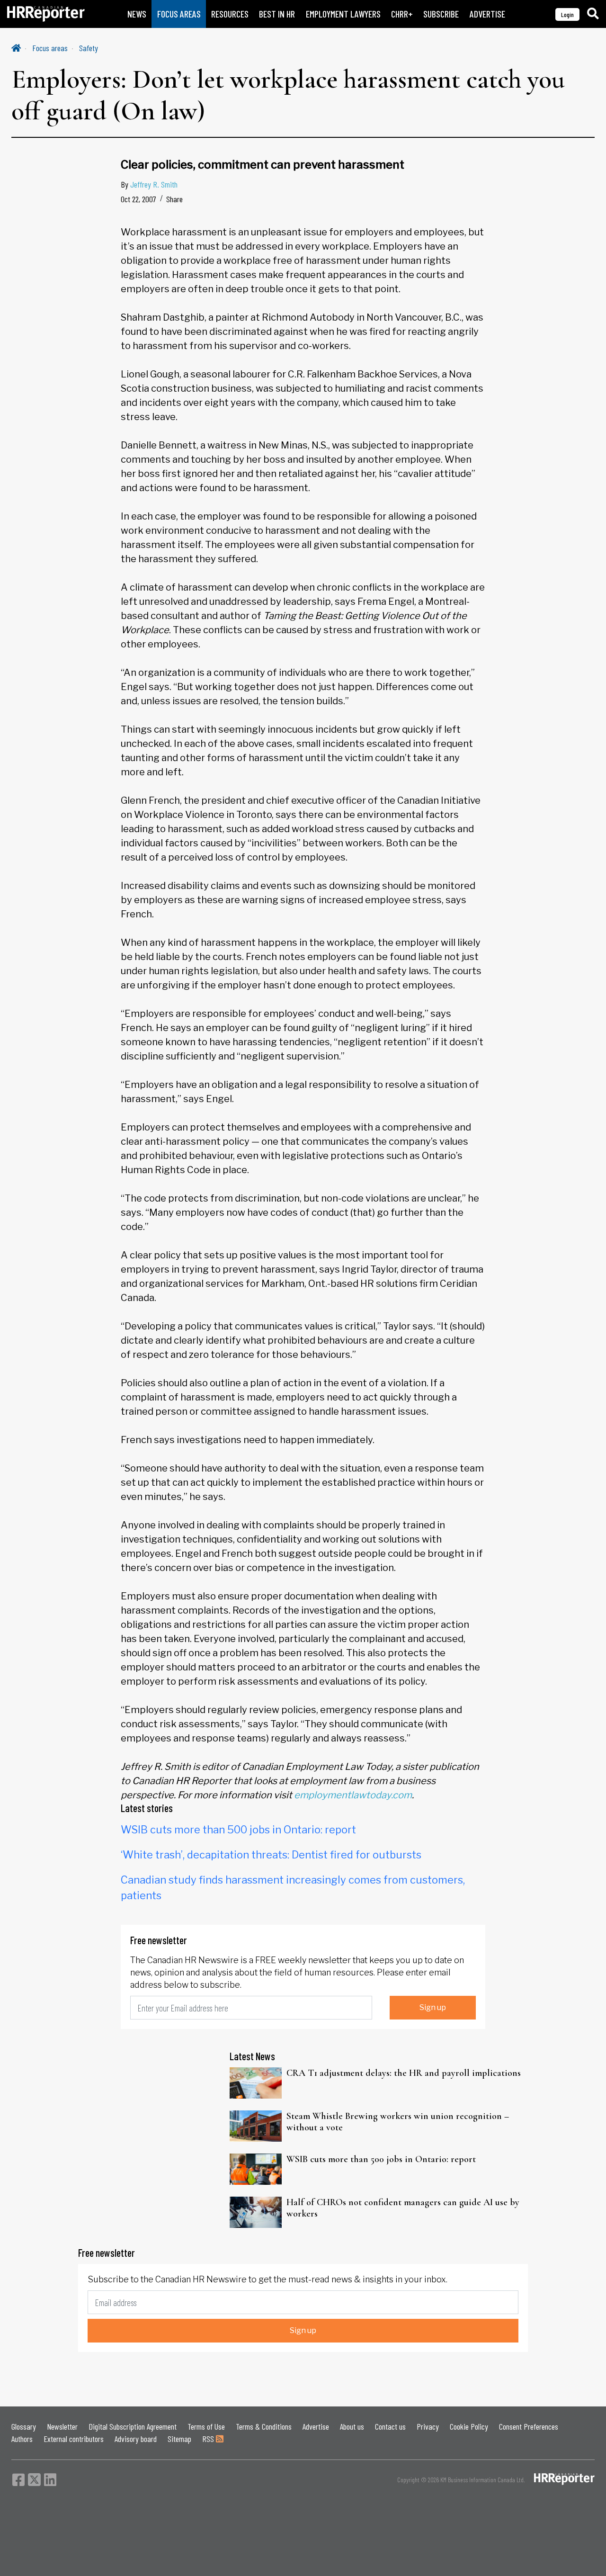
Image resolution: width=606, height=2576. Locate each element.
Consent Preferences (529, 2426)
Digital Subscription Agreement (133, 2426)
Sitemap (179, 2439)
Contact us (390, 2426)
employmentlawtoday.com (353, 1795)
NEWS (137, 14)
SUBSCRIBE (441, 14)
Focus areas (50, 48)
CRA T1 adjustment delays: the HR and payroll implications (404, 2073)
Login (567, 14)
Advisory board (136, 2439)
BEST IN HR (277, 14)
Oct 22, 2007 (138, 199)
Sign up (433, 2007)
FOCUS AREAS (179, 14)
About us (352, 2426)
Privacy (428, 2426)
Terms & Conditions (264, 2426)
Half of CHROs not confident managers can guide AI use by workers (403, 2208)
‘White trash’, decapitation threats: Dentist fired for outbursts (271, 1855)
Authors (22, 2439)
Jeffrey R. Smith (154, 184)
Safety (89, 48)
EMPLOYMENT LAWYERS (343, 14)
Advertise (316, 2426)
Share (174, 199)
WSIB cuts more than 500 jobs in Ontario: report (238, 1830)
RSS (209, 2439)
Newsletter (62, 2426)
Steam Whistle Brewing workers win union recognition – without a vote (398, 2122)
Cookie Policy (469, 2426)
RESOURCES (230, 14)
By (149, 184)
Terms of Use (206, 2426)
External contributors (74, 2439)
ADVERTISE (487, 14)
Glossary (24, 2426)
